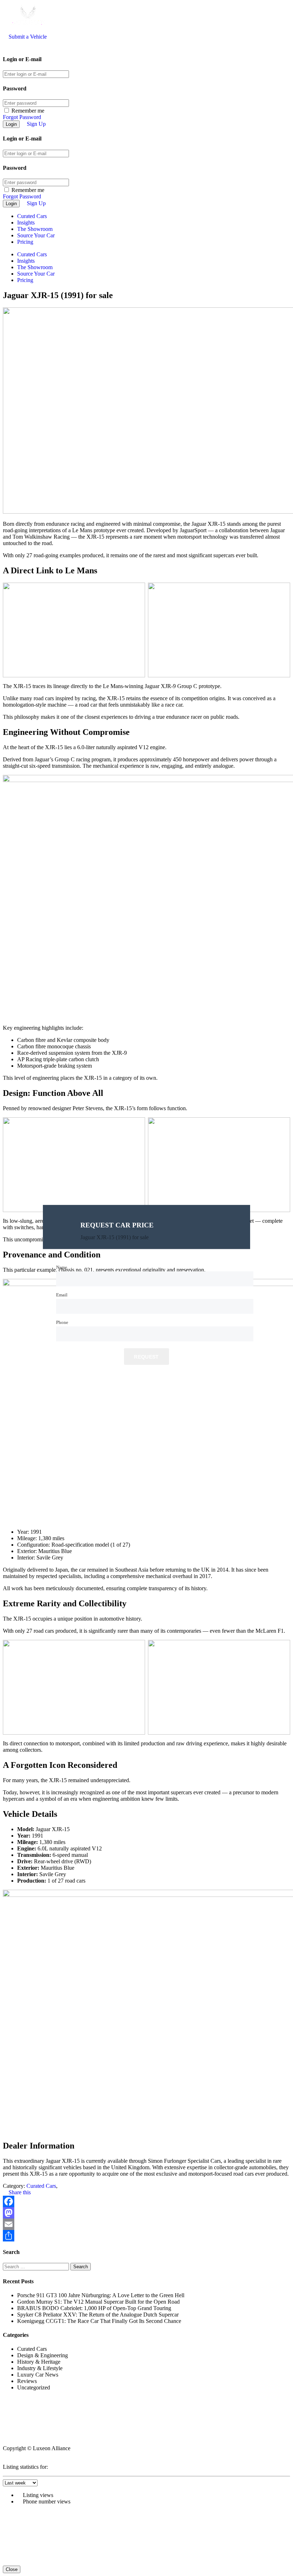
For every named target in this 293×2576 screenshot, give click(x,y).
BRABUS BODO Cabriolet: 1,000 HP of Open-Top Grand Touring (94, 2308)
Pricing (25, 242)
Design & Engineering (43, 2355)
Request (146, 1357)
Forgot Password (22, 117)
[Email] (146, 2224)
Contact (13, 2436)
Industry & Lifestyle (40, 2368)
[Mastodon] (146, 2213)
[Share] (146, 2236)
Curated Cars (32, 216)
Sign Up (36, 124)
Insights (26, 223)
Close (12, 2569)
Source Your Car (36, 235)
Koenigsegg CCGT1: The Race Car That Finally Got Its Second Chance (99, 2321)
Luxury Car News (38, 2375)
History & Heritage (39, 2362)
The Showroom (35, 229)
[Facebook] (146, 2201)
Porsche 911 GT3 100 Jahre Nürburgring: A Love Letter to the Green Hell (101, 2295)
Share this (19, 2192)
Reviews (27, 2381)
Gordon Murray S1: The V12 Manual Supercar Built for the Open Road (98, 2302)
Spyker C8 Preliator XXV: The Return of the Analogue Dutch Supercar (98, 2315)
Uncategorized (34, 2387)
